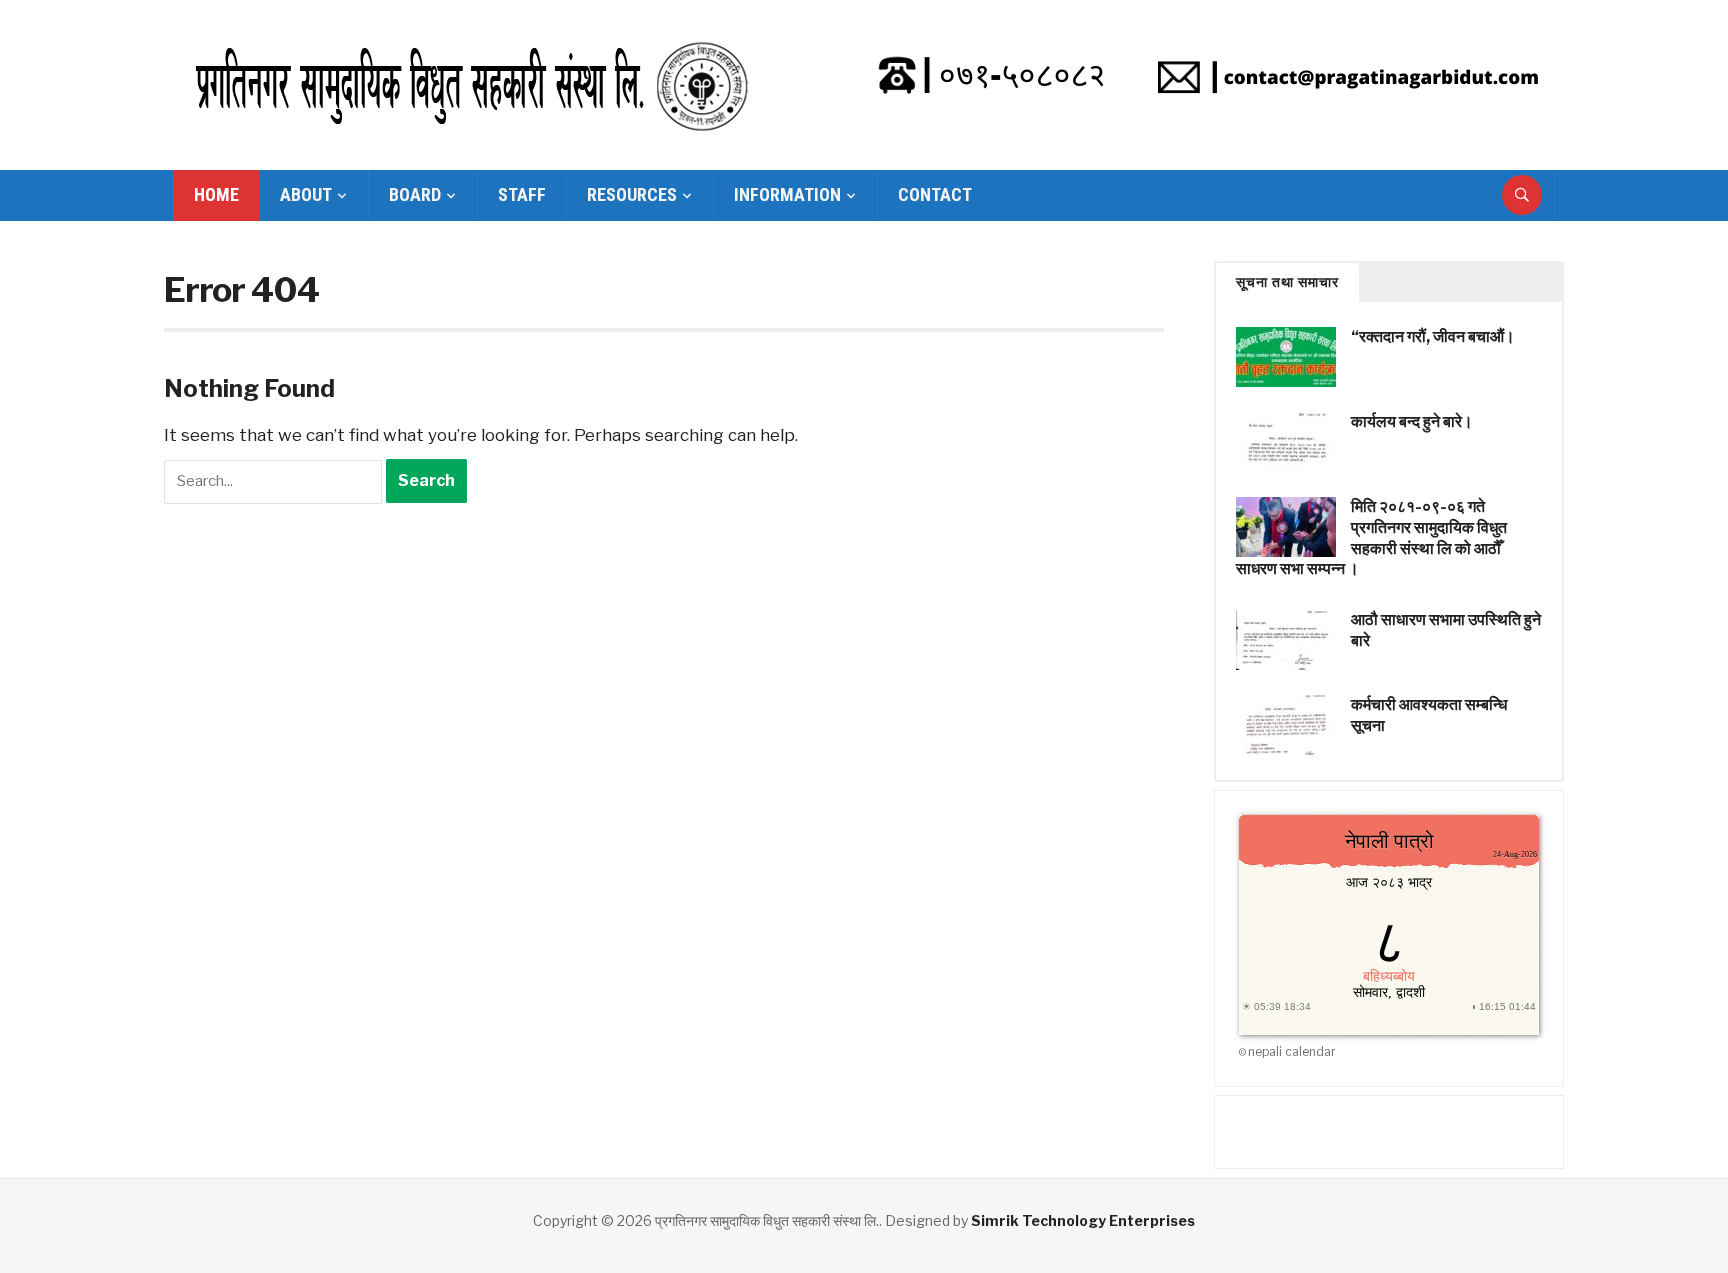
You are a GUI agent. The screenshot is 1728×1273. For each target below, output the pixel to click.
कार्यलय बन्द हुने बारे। (1412, 421)
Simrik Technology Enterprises (1083, 1220)
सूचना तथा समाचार (1287, 282)
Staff (522, 194)
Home (216, 194)
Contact (935, 194)
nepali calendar (1292, 1051)
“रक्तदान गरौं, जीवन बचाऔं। (1433, 336)
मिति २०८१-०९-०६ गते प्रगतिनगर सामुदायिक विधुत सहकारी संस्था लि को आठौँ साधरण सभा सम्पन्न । (1371, 537)
